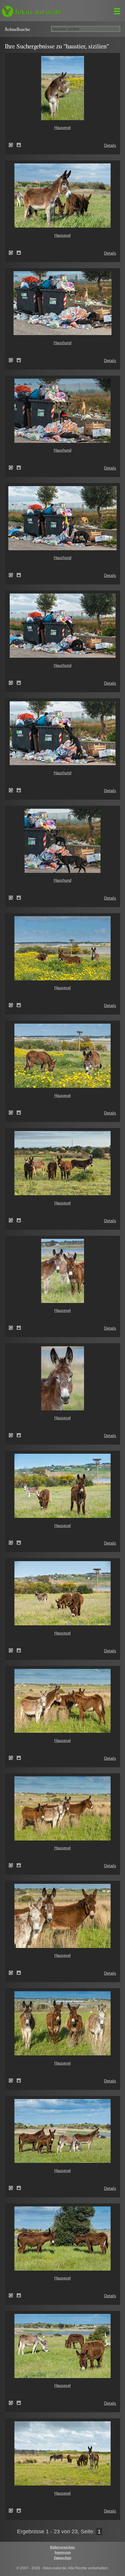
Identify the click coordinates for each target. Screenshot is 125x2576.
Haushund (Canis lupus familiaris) (13, 360)
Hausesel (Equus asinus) (13, 145)
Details (110, 145)
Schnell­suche (17, 29)
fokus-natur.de (38, 12)
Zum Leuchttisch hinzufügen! (19, 145)
